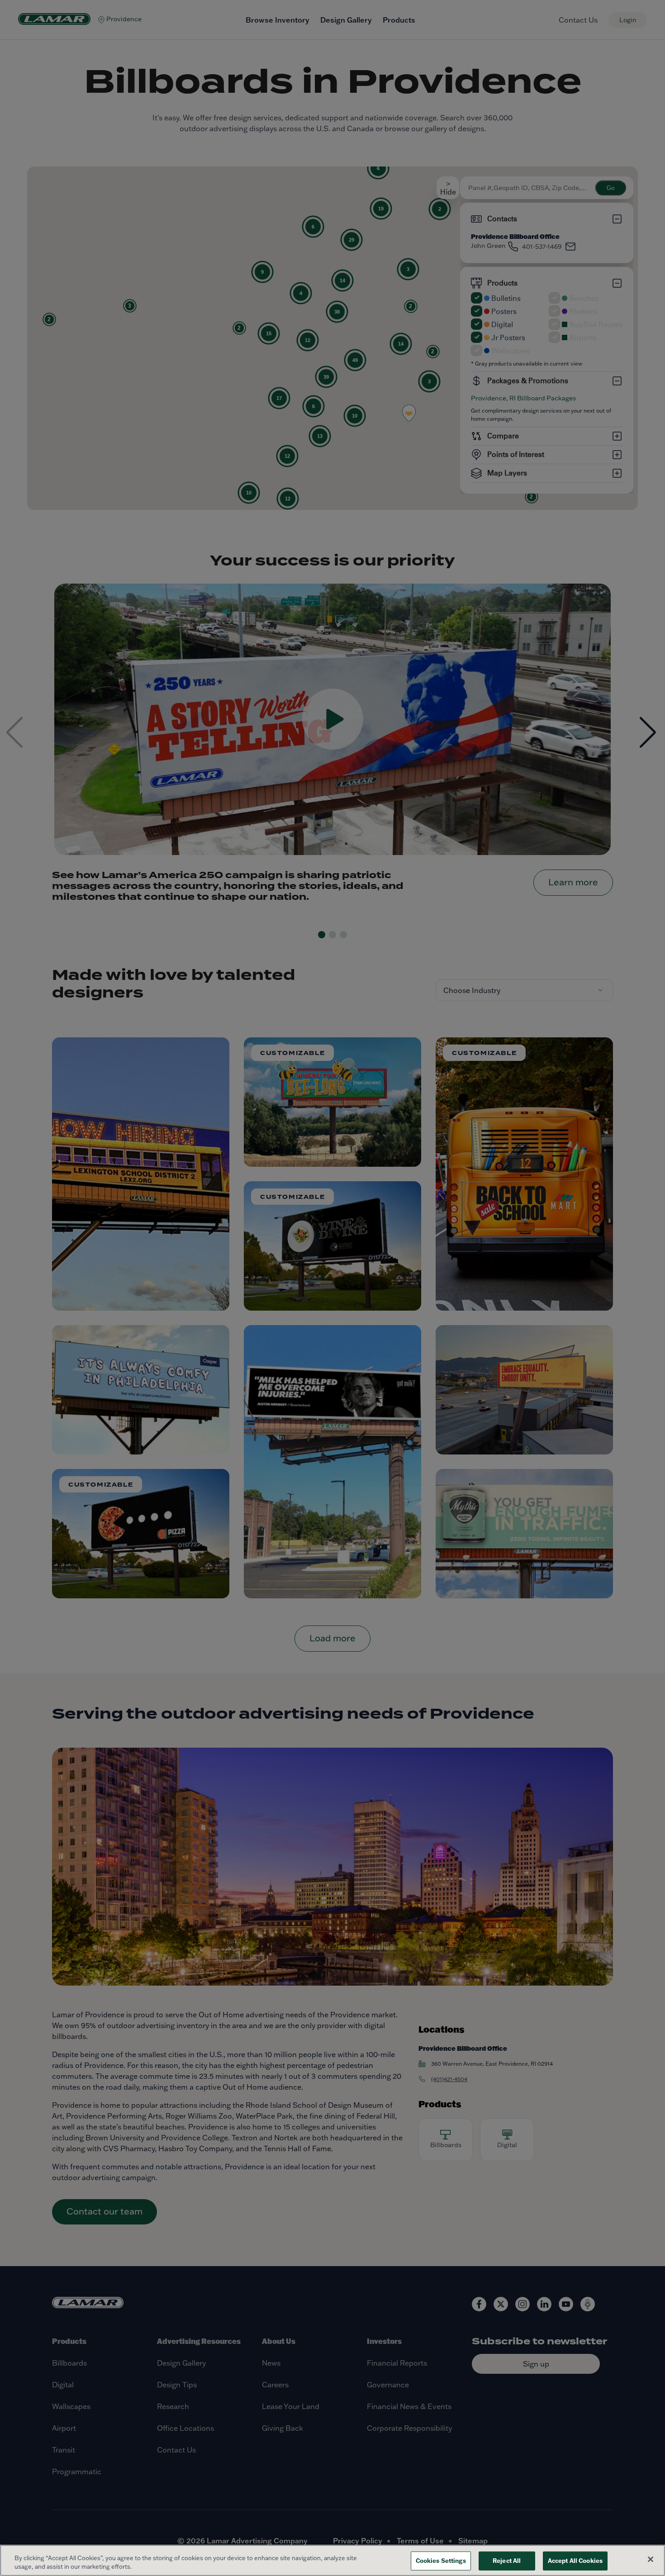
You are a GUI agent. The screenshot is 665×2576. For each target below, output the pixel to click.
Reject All (507, 2561)
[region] (332, 2560)
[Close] (651, 2559)
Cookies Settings (441, 2561)
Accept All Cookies (575, 2561)
